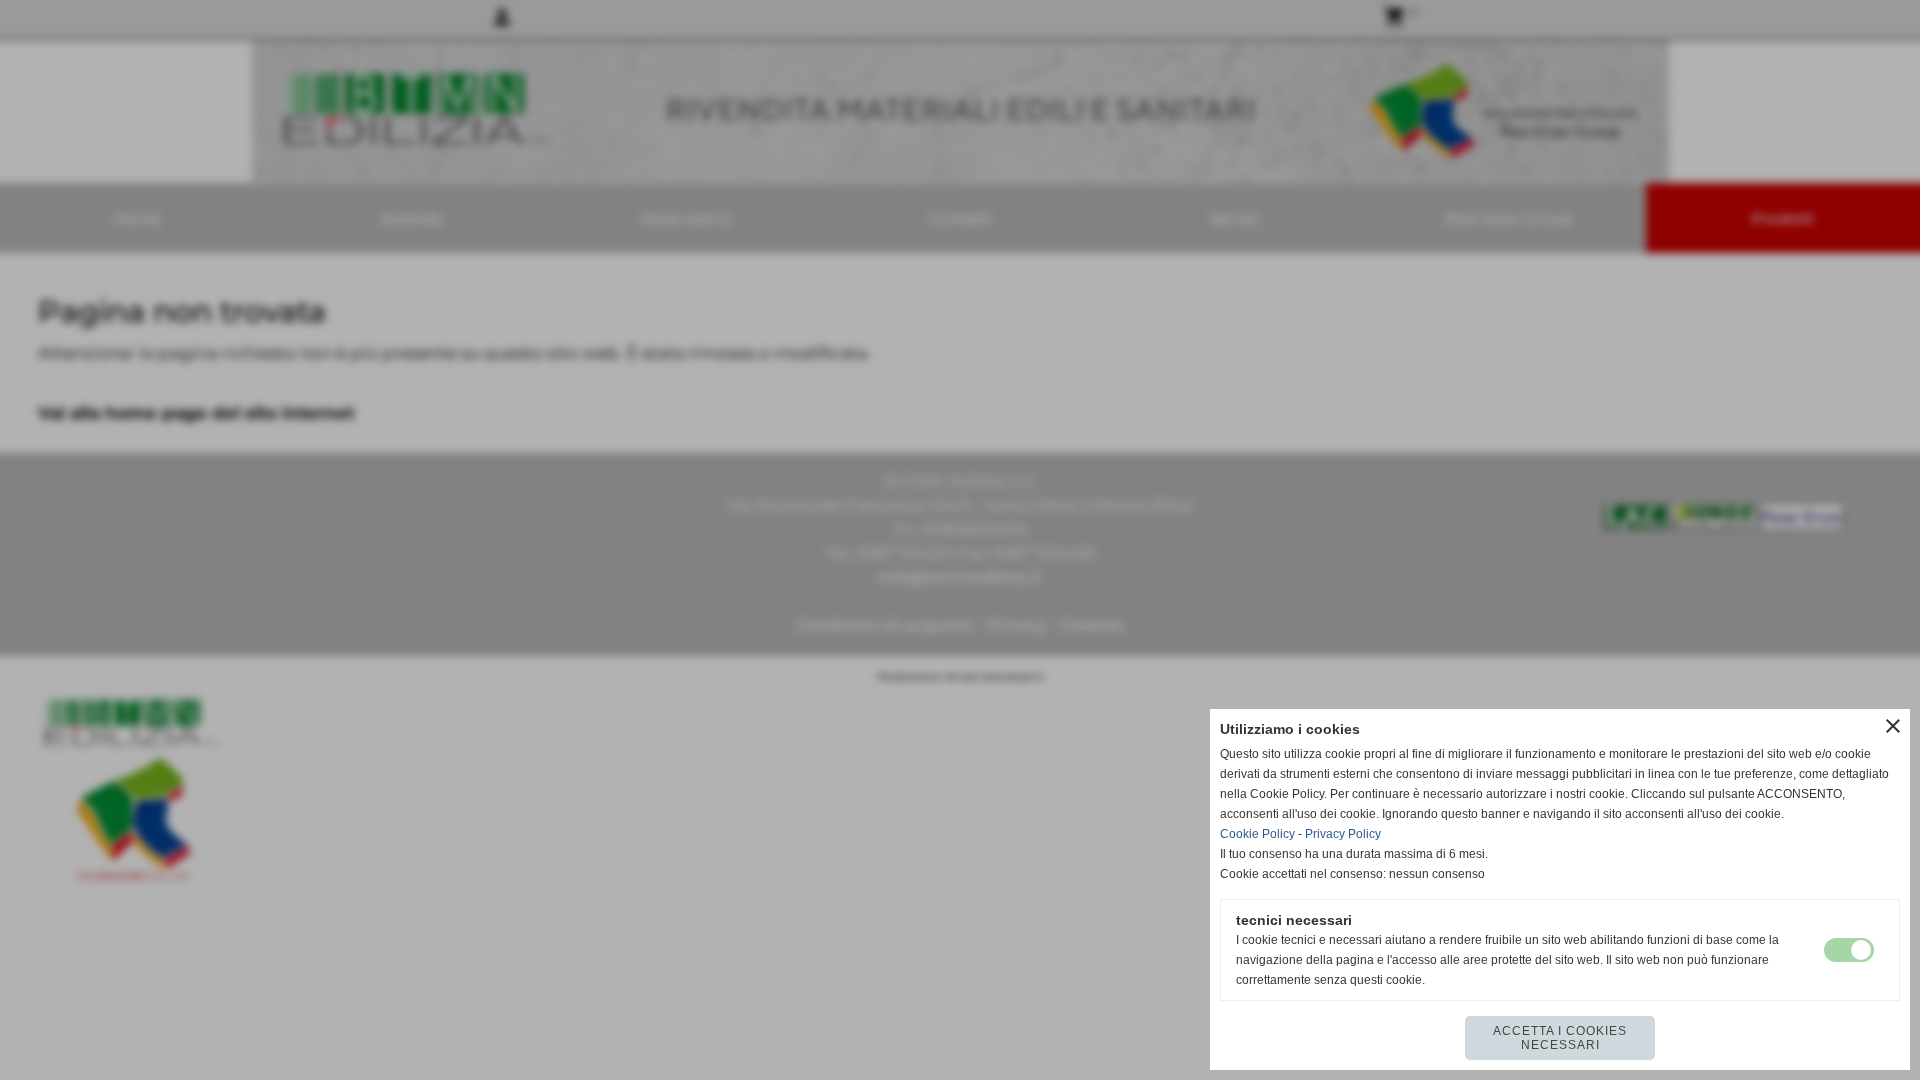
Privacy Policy (1343, 834)
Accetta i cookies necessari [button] (1560, 1038)
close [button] (1893, 726)
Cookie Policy (1257, 834)
